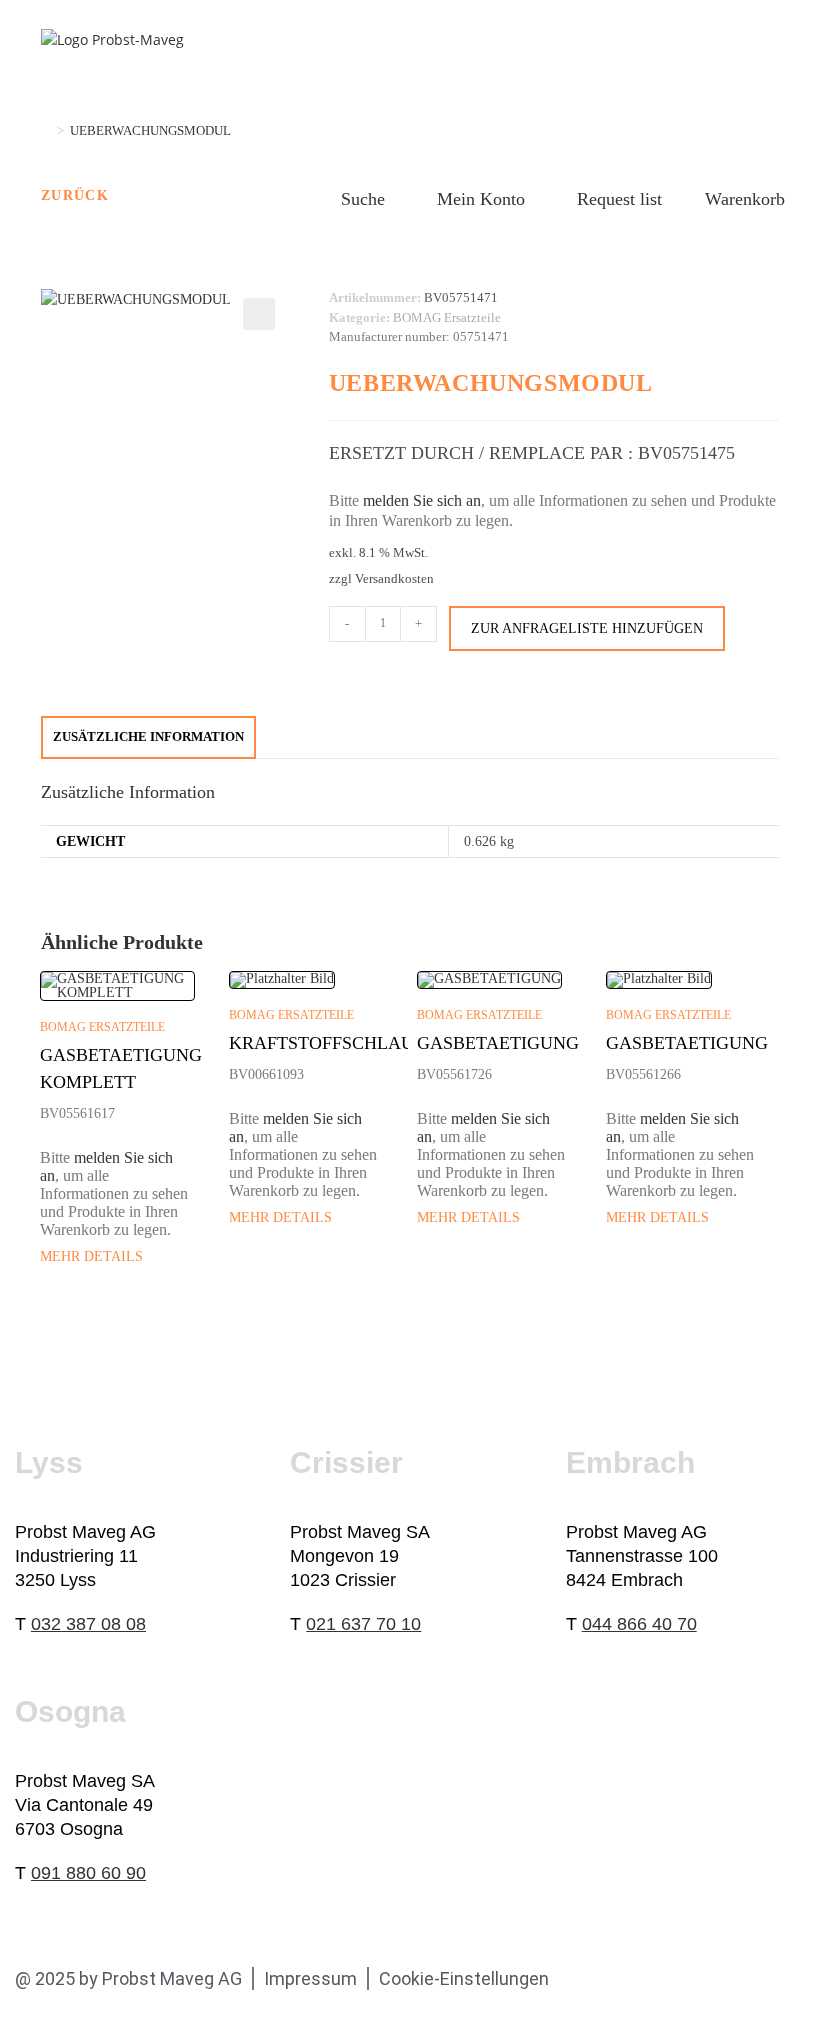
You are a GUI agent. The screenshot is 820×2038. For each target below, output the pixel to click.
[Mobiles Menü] (763, 55)
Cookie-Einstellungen (464, 1978)
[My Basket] (683, 196)
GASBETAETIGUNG (498, 1043)
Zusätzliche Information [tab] (148, 737)
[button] (259, 314)
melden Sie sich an (422, 500)
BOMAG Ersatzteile (447, 317)
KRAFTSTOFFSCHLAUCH (334, 1043)
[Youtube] (689, 1979)
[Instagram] (737, 1979)
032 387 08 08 (88, 1624)
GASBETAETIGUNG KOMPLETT (121, 1068)
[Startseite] (46, 130)
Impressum (310, 1978)
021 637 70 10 (363, 1624)
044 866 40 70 (639, 1624)
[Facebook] (593, 1979)
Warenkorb (745, 199)
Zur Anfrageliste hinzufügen (587, 628)
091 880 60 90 (88, 1873)
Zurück (75, 195)
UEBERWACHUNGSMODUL (150, 130)
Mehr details (91, 1256)
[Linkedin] (641, 1979)
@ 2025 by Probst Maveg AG (128, 1978)
